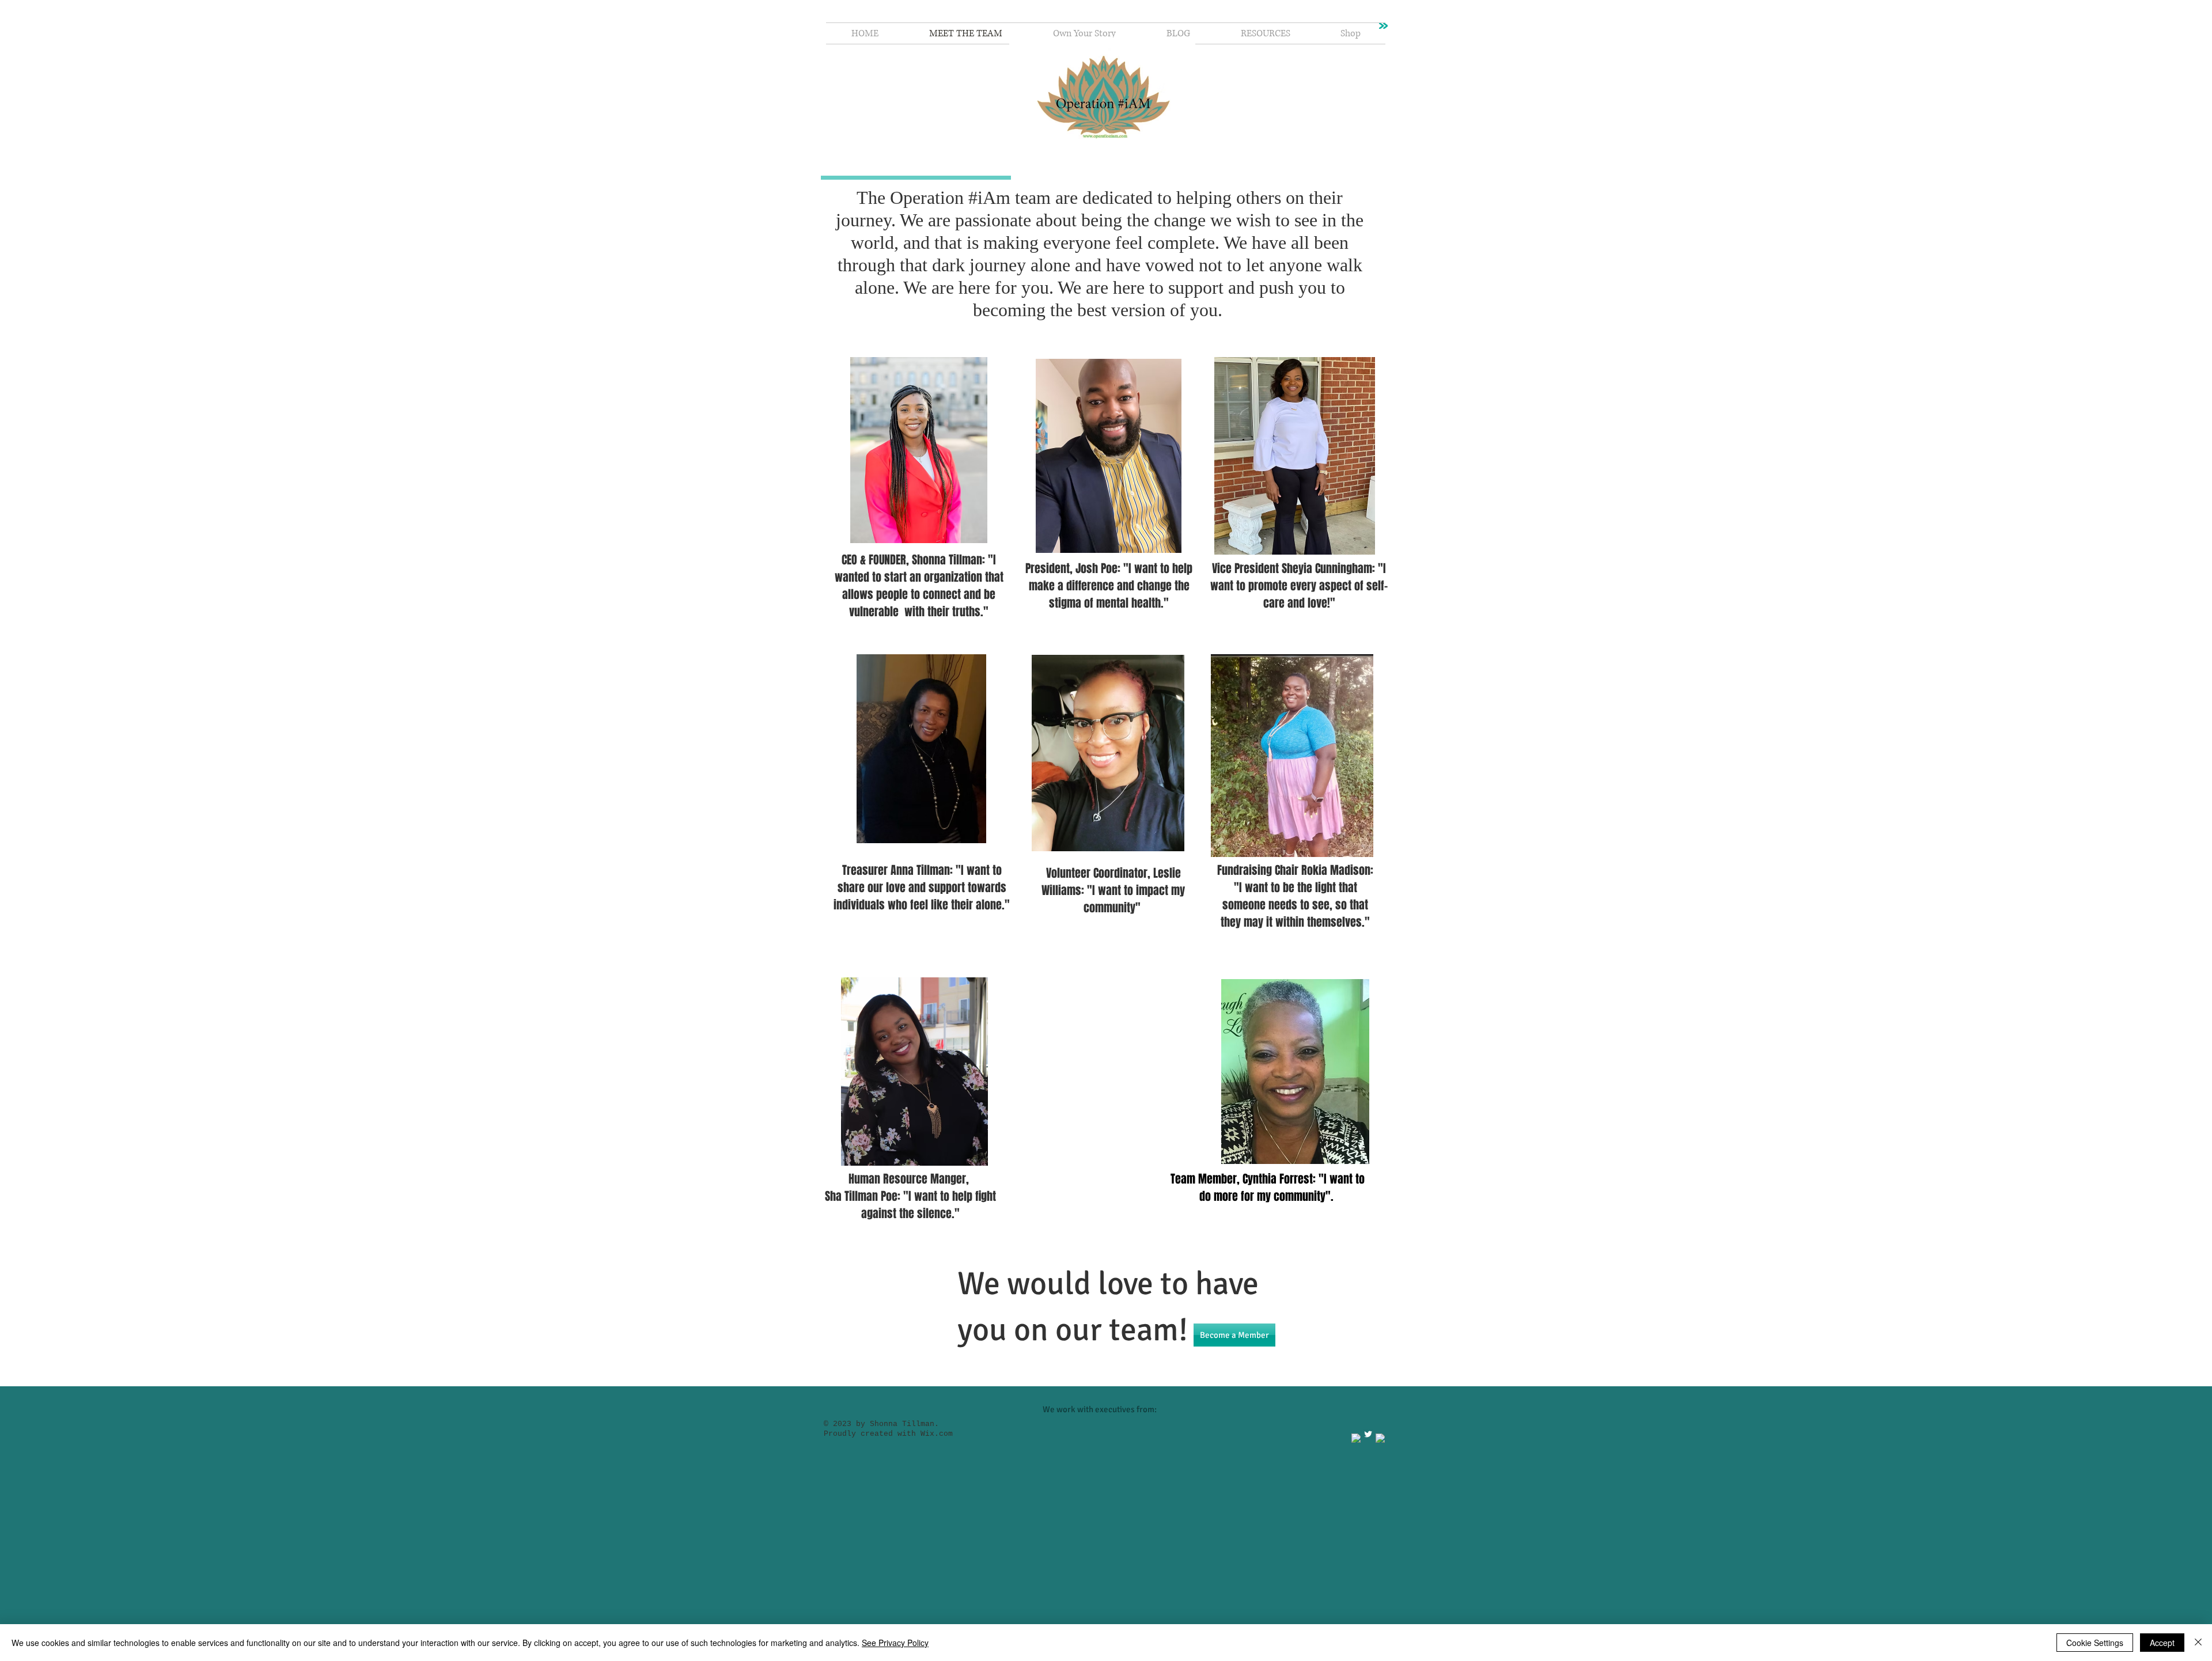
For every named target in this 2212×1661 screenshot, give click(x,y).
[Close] (2198, 1643)
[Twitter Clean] (1368, 1434)
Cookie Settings (2095, 1643)
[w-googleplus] (1380, 1438)
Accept (2162, 1643)
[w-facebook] (1356, 1438)
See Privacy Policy (895, 1643)
